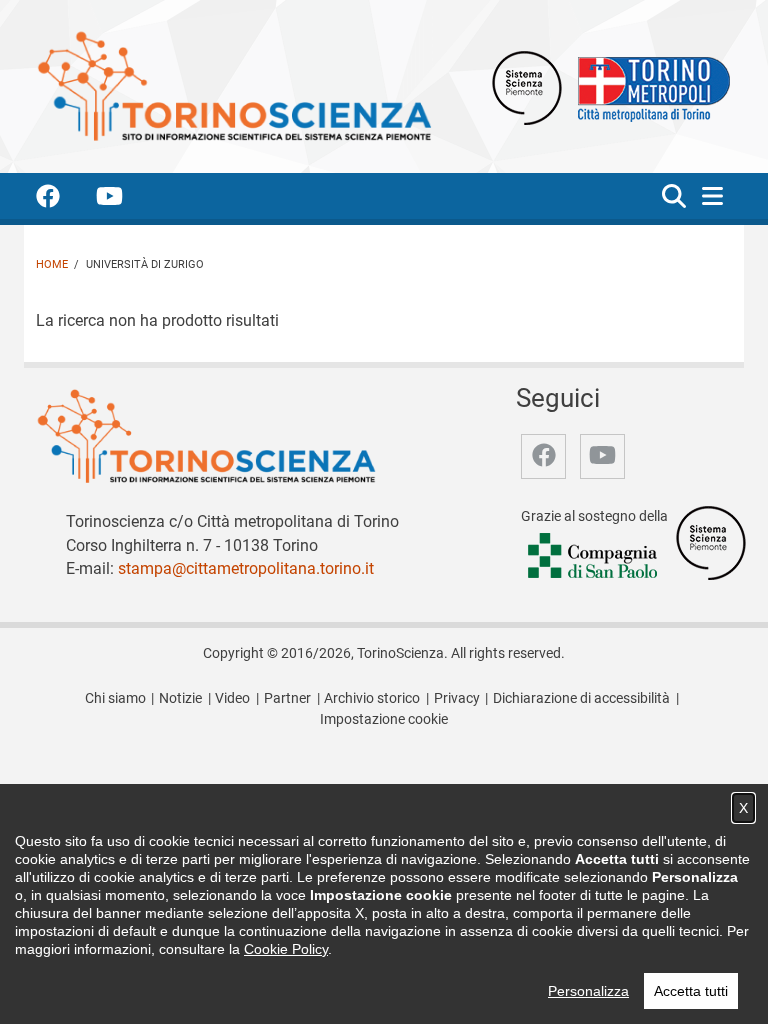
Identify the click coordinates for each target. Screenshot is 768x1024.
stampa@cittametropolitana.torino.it (246, 568)
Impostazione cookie (384, 719)
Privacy (457, 698)
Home (52, 264)
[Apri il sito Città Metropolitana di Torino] (649, 86)
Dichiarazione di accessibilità (581, 698)
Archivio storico (372, 698)
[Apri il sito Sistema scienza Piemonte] (527, 86)
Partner (287, 698)
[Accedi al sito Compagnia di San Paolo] (594, 556)
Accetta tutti (691, 991)
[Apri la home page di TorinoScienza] (234, 85)
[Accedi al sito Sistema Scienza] (711, 541)
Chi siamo (115, 698)
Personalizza (588, 991)
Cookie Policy (286, 949)
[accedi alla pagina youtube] (125, 199)
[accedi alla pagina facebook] (64, 199)
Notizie (180, 698)
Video (232, 698)
